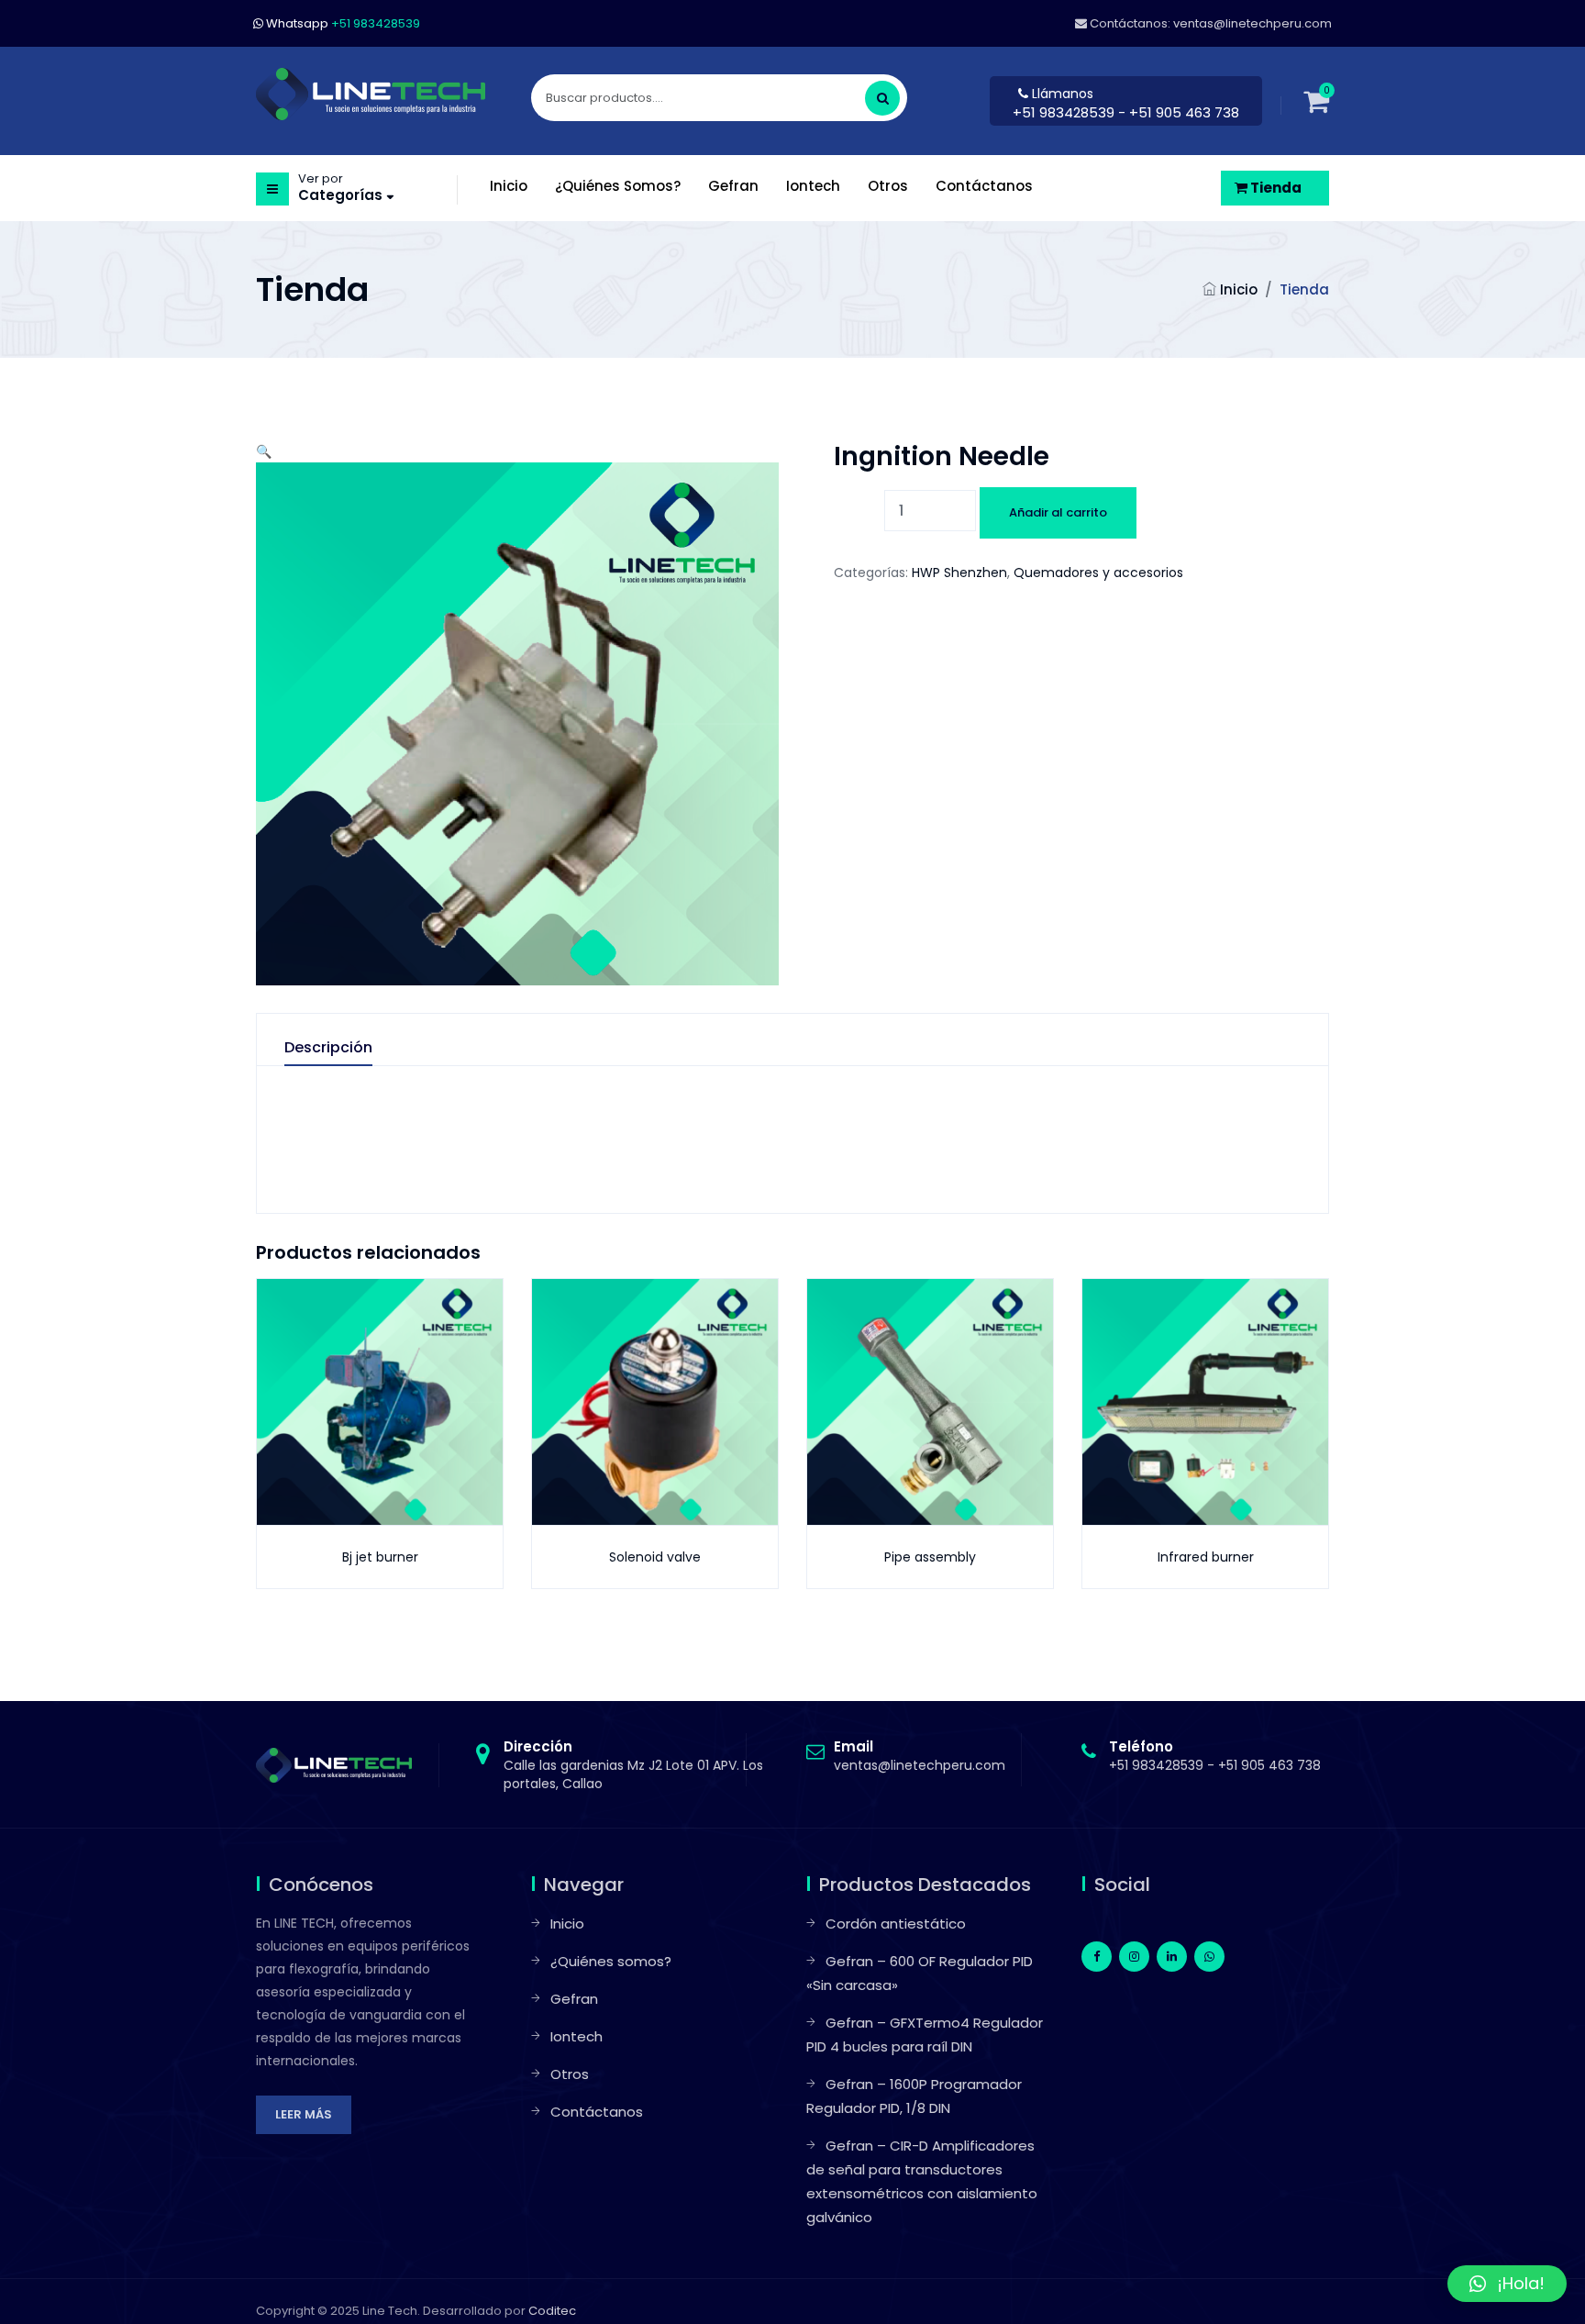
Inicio (1239, 289)
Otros (570, 2074)
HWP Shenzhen (959, 573)
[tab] (347, 1052)
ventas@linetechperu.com (920, 1756)
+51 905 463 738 (1269, 1765)
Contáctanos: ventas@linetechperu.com (1209, 23)
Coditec (552, 2311)
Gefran (574, 1999)
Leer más (304, 2114)
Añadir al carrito (1058, 512)
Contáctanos (597, 2112)
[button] (264, 451)
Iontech (576, 2036)
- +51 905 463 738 (1179, 112)
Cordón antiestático (896, 1924)
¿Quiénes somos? (611, 1961)
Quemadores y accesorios (1098, 573)
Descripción (328, 1048)
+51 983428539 (1065, 112)
